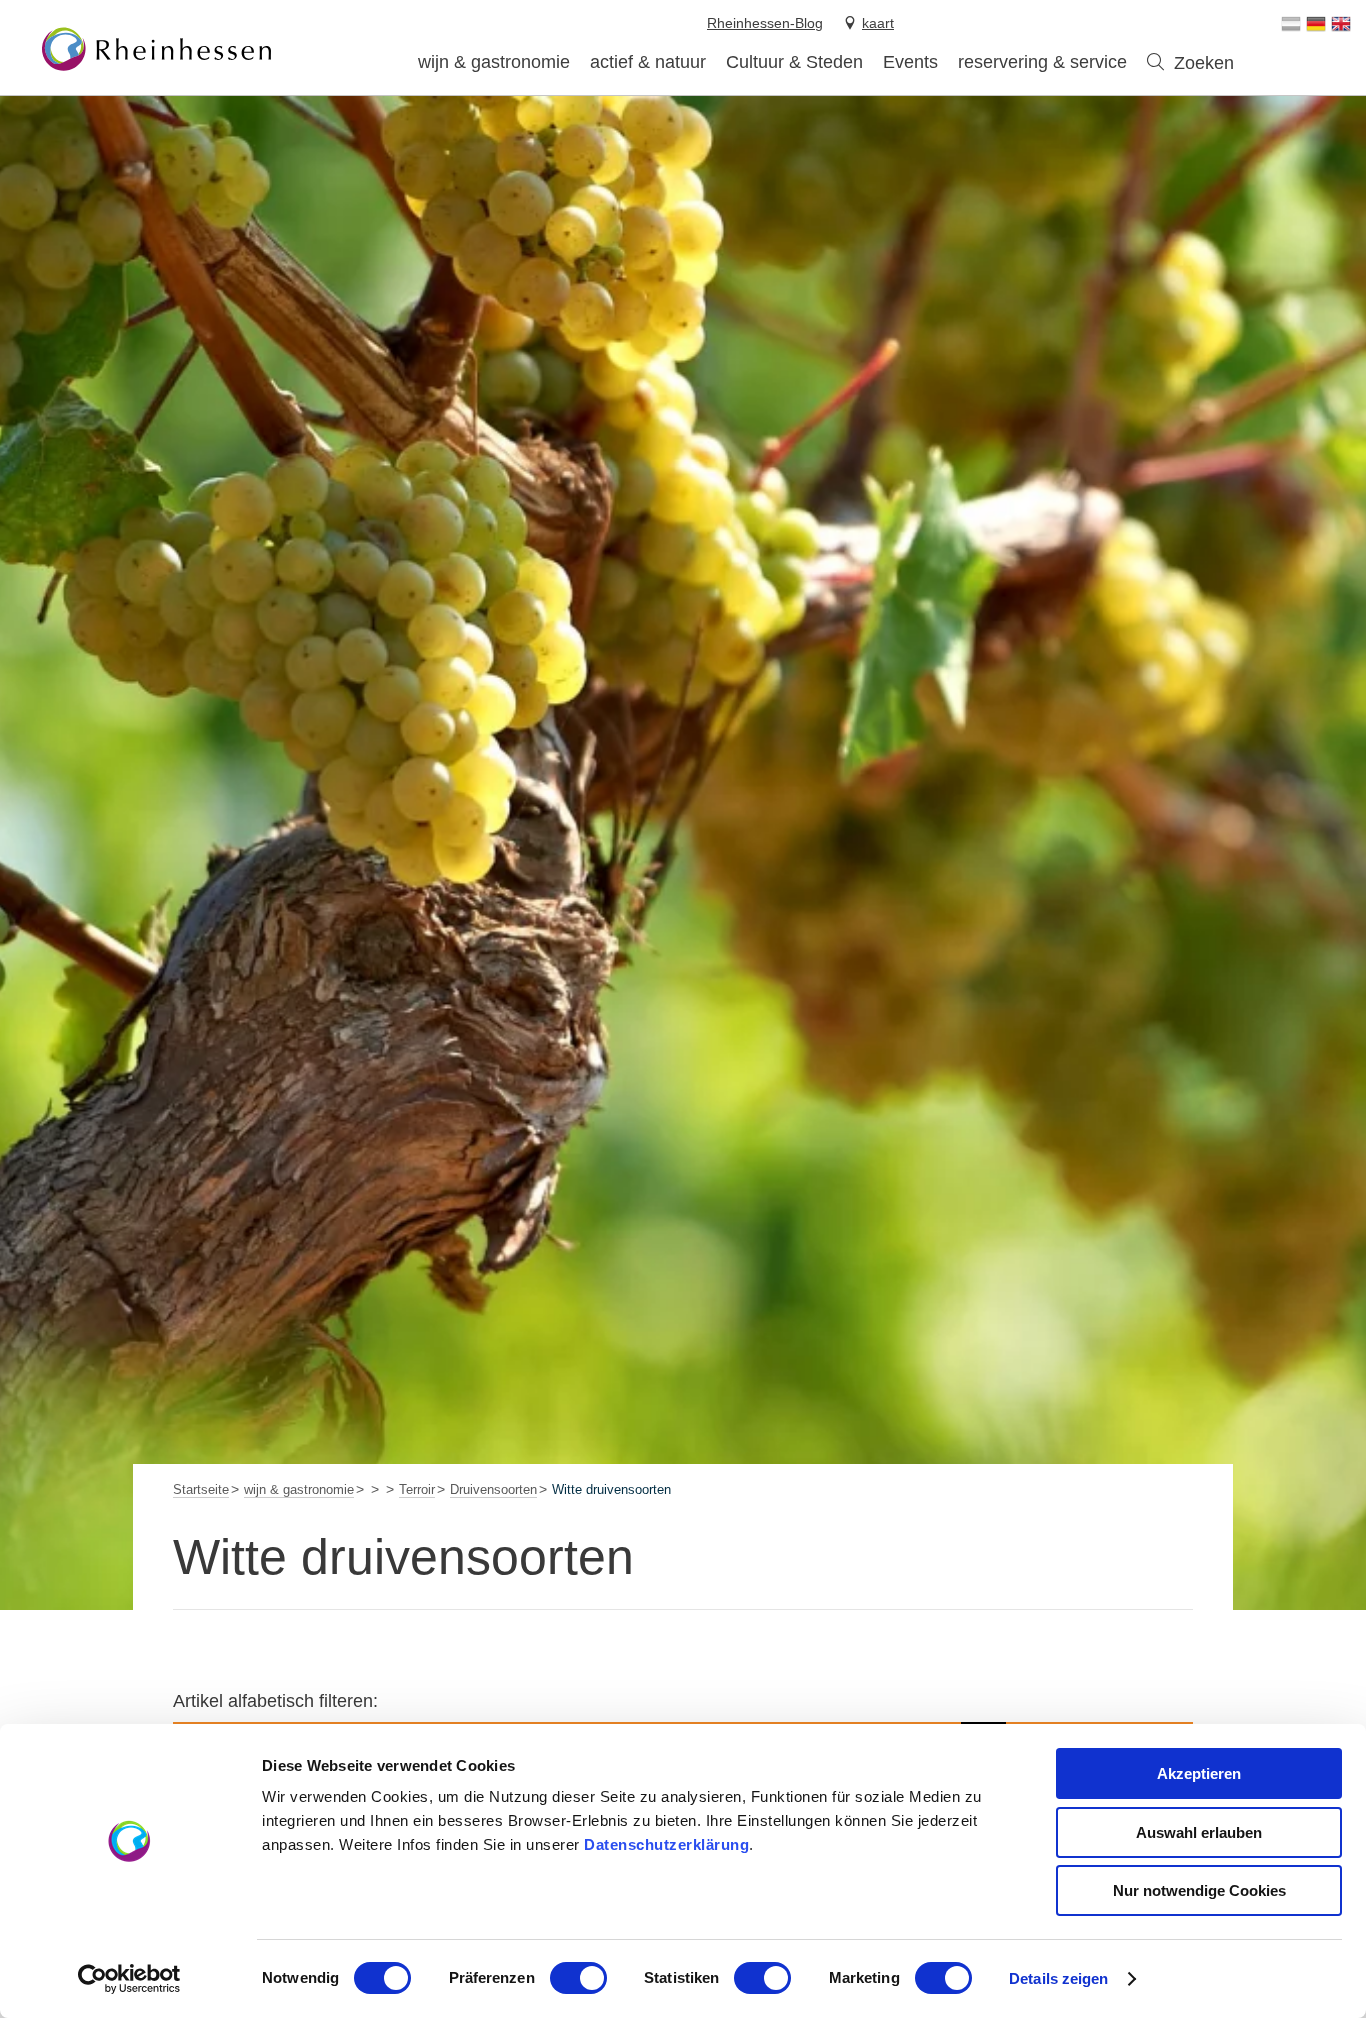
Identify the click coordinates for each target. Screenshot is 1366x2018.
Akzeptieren (1199, 1773)
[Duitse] (1316, 24)
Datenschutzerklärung (666, 1844)
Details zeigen (1058, 1978)
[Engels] (1341, 24)
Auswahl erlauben (1199, 1832)
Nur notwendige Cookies (1199, 1890)
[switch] (578, 1978)
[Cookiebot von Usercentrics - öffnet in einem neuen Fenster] (129, 1979)
